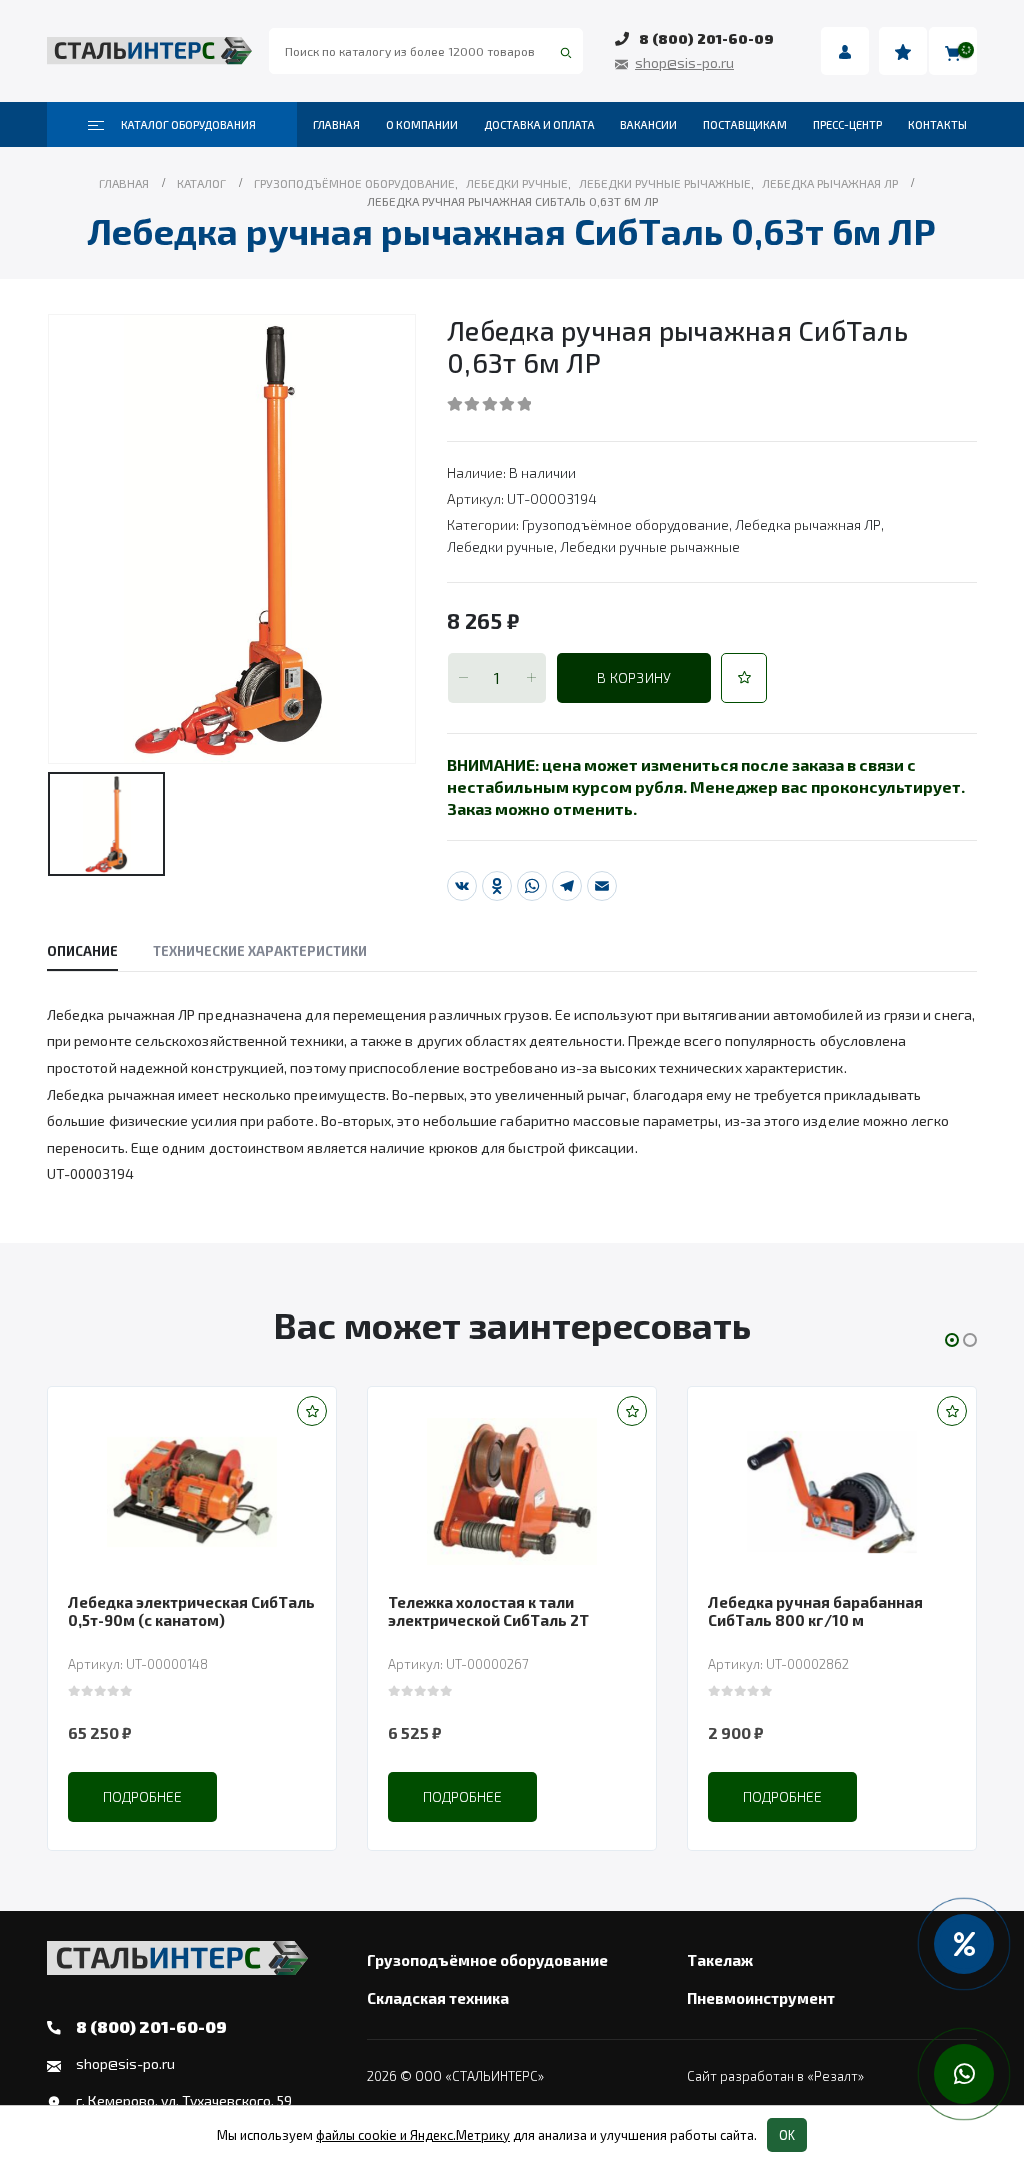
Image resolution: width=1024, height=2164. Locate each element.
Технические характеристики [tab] (260, 951)
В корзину (634, 677)
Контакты (937, 124)
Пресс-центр (847, 124)
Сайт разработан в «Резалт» (775, 2076)
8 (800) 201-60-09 (706, 38)
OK (787, 2135)
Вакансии (648, 124)
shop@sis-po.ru (684, 62)
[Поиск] (566, 51)
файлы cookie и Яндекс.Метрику (413, 2135)
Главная (336, 124)
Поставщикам (745, 124)
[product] (192, 1492)
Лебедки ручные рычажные (650, 546)
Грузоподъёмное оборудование (625, 524)
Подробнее (142, 1796)
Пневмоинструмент (761, 1998)
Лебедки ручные (500, 546)
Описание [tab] (82, 951)
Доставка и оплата (539, 124)
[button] (744, 678)
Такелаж (720, 1960)
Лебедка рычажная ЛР (808, 524)
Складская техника (438, 1998)
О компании (422, 124)
